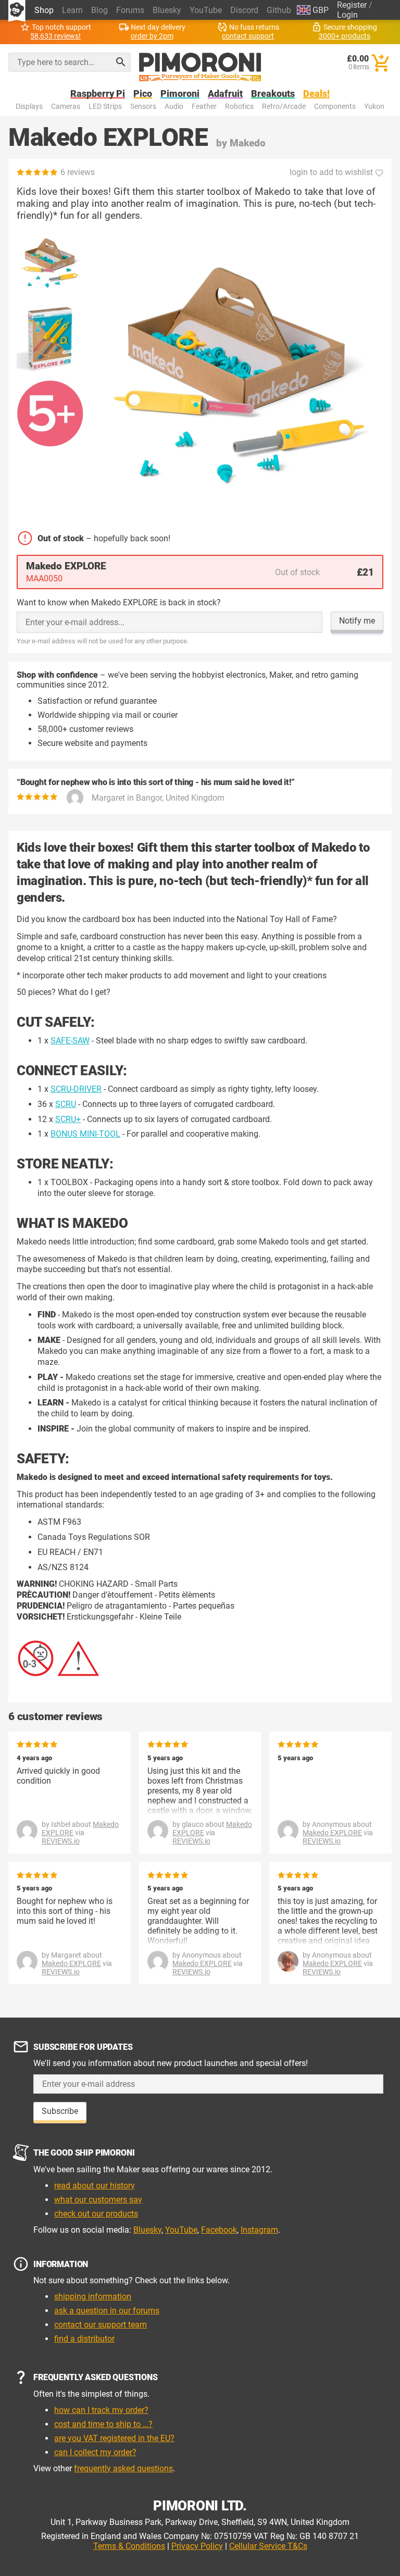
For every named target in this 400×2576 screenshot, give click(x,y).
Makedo (248, 143)
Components (335, 107)
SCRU (66, 1104)
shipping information (93, 2297)
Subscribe (60, 2111)
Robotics (239, 107)
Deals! (316, 94)
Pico (143, 94)
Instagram (259, 2230)
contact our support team (101, 2325)
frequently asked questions (123, 2468)
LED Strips (105, 107)
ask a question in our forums (107, 2311)
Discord (244, 10)
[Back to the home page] (200, 67)
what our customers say (98, 2200)
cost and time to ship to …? (103, 2424)
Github (279, 10)
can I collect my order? (95, 2452)
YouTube (206, 10)
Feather (204, 107)
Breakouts (273, 94)
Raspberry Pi (98, 94)
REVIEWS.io (61, 1841)
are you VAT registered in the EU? (114, 2438)
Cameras (66, 107)
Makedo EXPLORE (332, 1833)
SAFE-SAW (70, 1041)
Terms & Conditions (129, 2546)
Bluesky (167, 10)
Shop (44, 10)
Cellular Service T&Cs (268, 2546)
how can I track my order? (101, 2410)
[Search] (121, 62)
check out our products (96, 2214)
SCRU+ (68, 1119)
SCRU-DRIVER (76, 1089)
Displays (29, 107)
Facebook (219, 2230)
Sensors (143, 107)
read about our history (95, 2186)
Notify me (357, 621)
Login (347, 15)
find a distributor (84, 2339)
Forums (130, 10)
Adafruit (225, 94)
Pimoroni (180, 94)
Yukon (374, 107)
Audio (174, 107)
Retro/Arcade (284, 107)
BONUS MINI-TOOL (85, 1134)
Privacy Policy (197, 2546)
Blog (99, 10)
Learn (72, 10)
